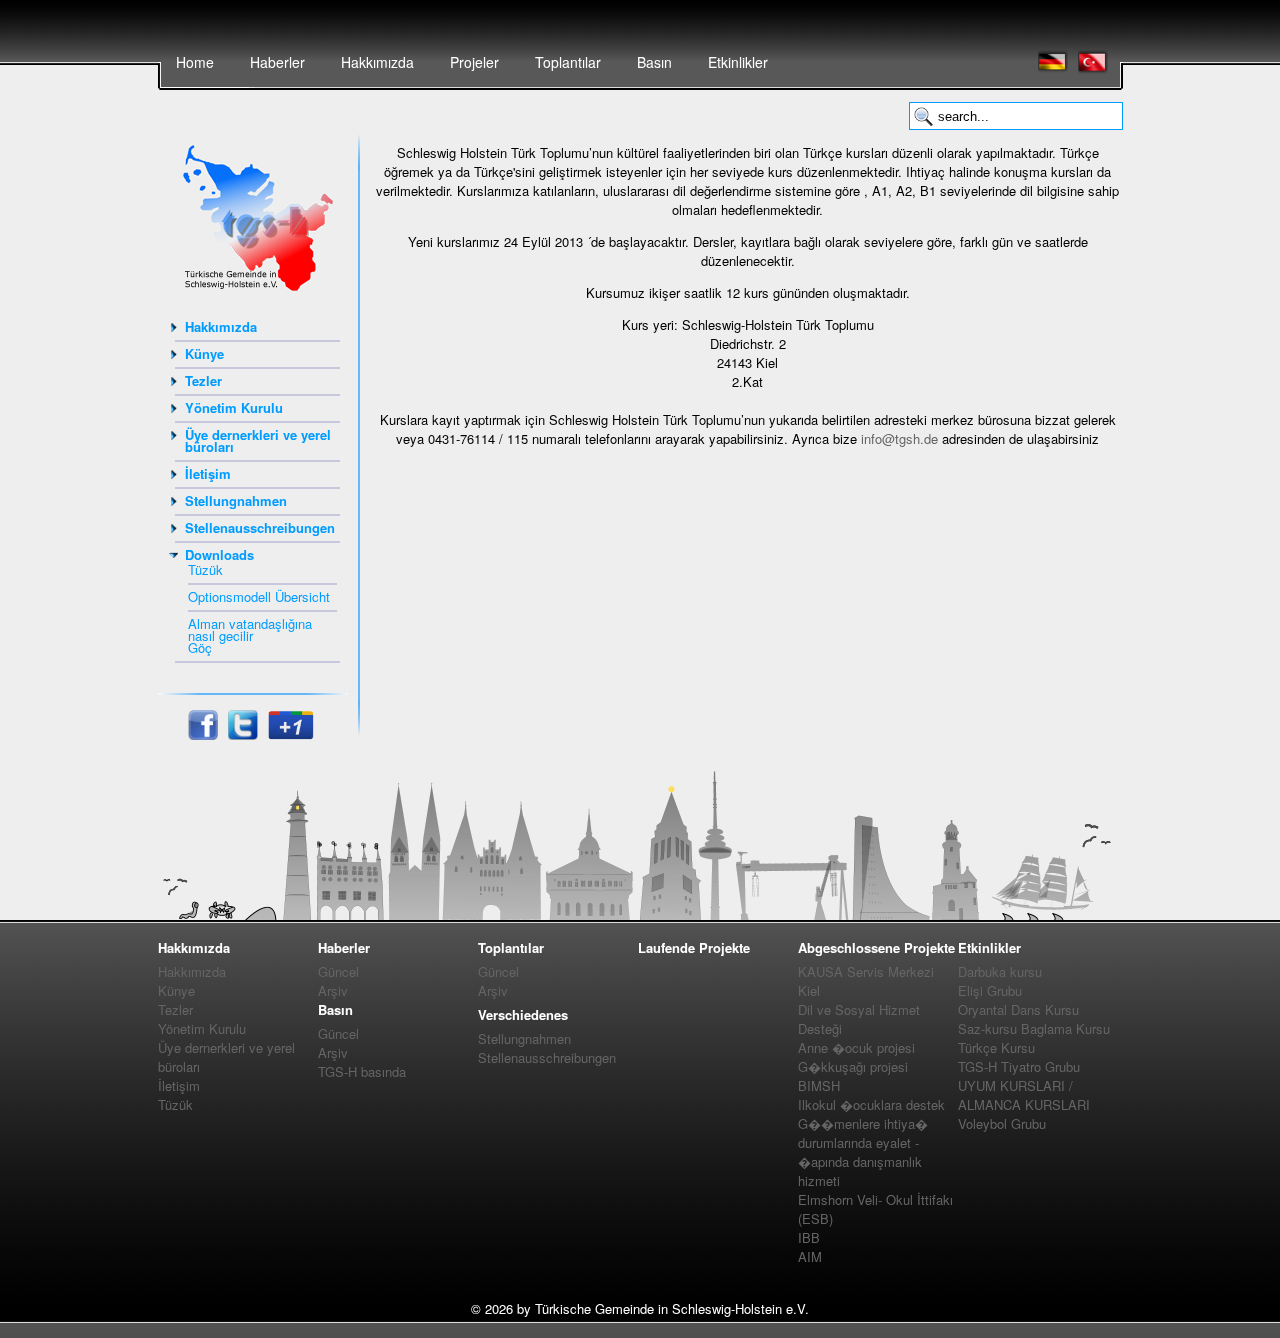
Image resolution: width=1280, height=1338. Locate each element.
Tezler (203, 380)
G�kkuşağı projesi (853, 1066)
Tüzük (205, 569)
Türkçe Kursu (996, 1047)
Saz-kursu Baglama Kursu (1034, 1028)
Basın (654, 62)
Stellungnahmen (236, 500)
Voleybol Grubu (1002, 1123)
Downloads (219, 554)
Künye (204, 353)
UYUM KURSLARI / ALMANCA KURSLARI (1024, 1095)
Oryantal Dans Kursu (1018, 1009)
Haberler (277, 62)
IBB (809, 1237)
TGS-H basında (362, 1071)
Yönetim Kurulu (234, 407)
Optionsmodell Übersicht (259, 596)
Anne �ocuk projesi (856, 1047)
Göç (200, 647)
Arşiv (333, 990)
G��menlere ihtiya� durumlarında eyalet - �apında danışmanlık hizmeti (863, 1152)
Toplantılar (568, 62)
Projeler (474, 62)
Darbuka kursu (1000, 971)
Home (195, 62)
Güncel (338, 971)
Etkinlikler (738, 62)
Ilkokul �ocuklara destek (871, 1104)
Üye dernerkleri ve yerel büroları (258, 440)
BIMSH (819, 1085)
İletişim (208, 473)
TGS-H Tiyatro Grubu (1019, 1066)
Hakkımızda (377, 62)
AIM (810, 1256)
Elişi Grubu (990, 990)
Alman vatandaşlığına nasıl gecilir (250, 629)
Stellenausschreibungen (260, 527)
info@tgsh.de (899, 438)
